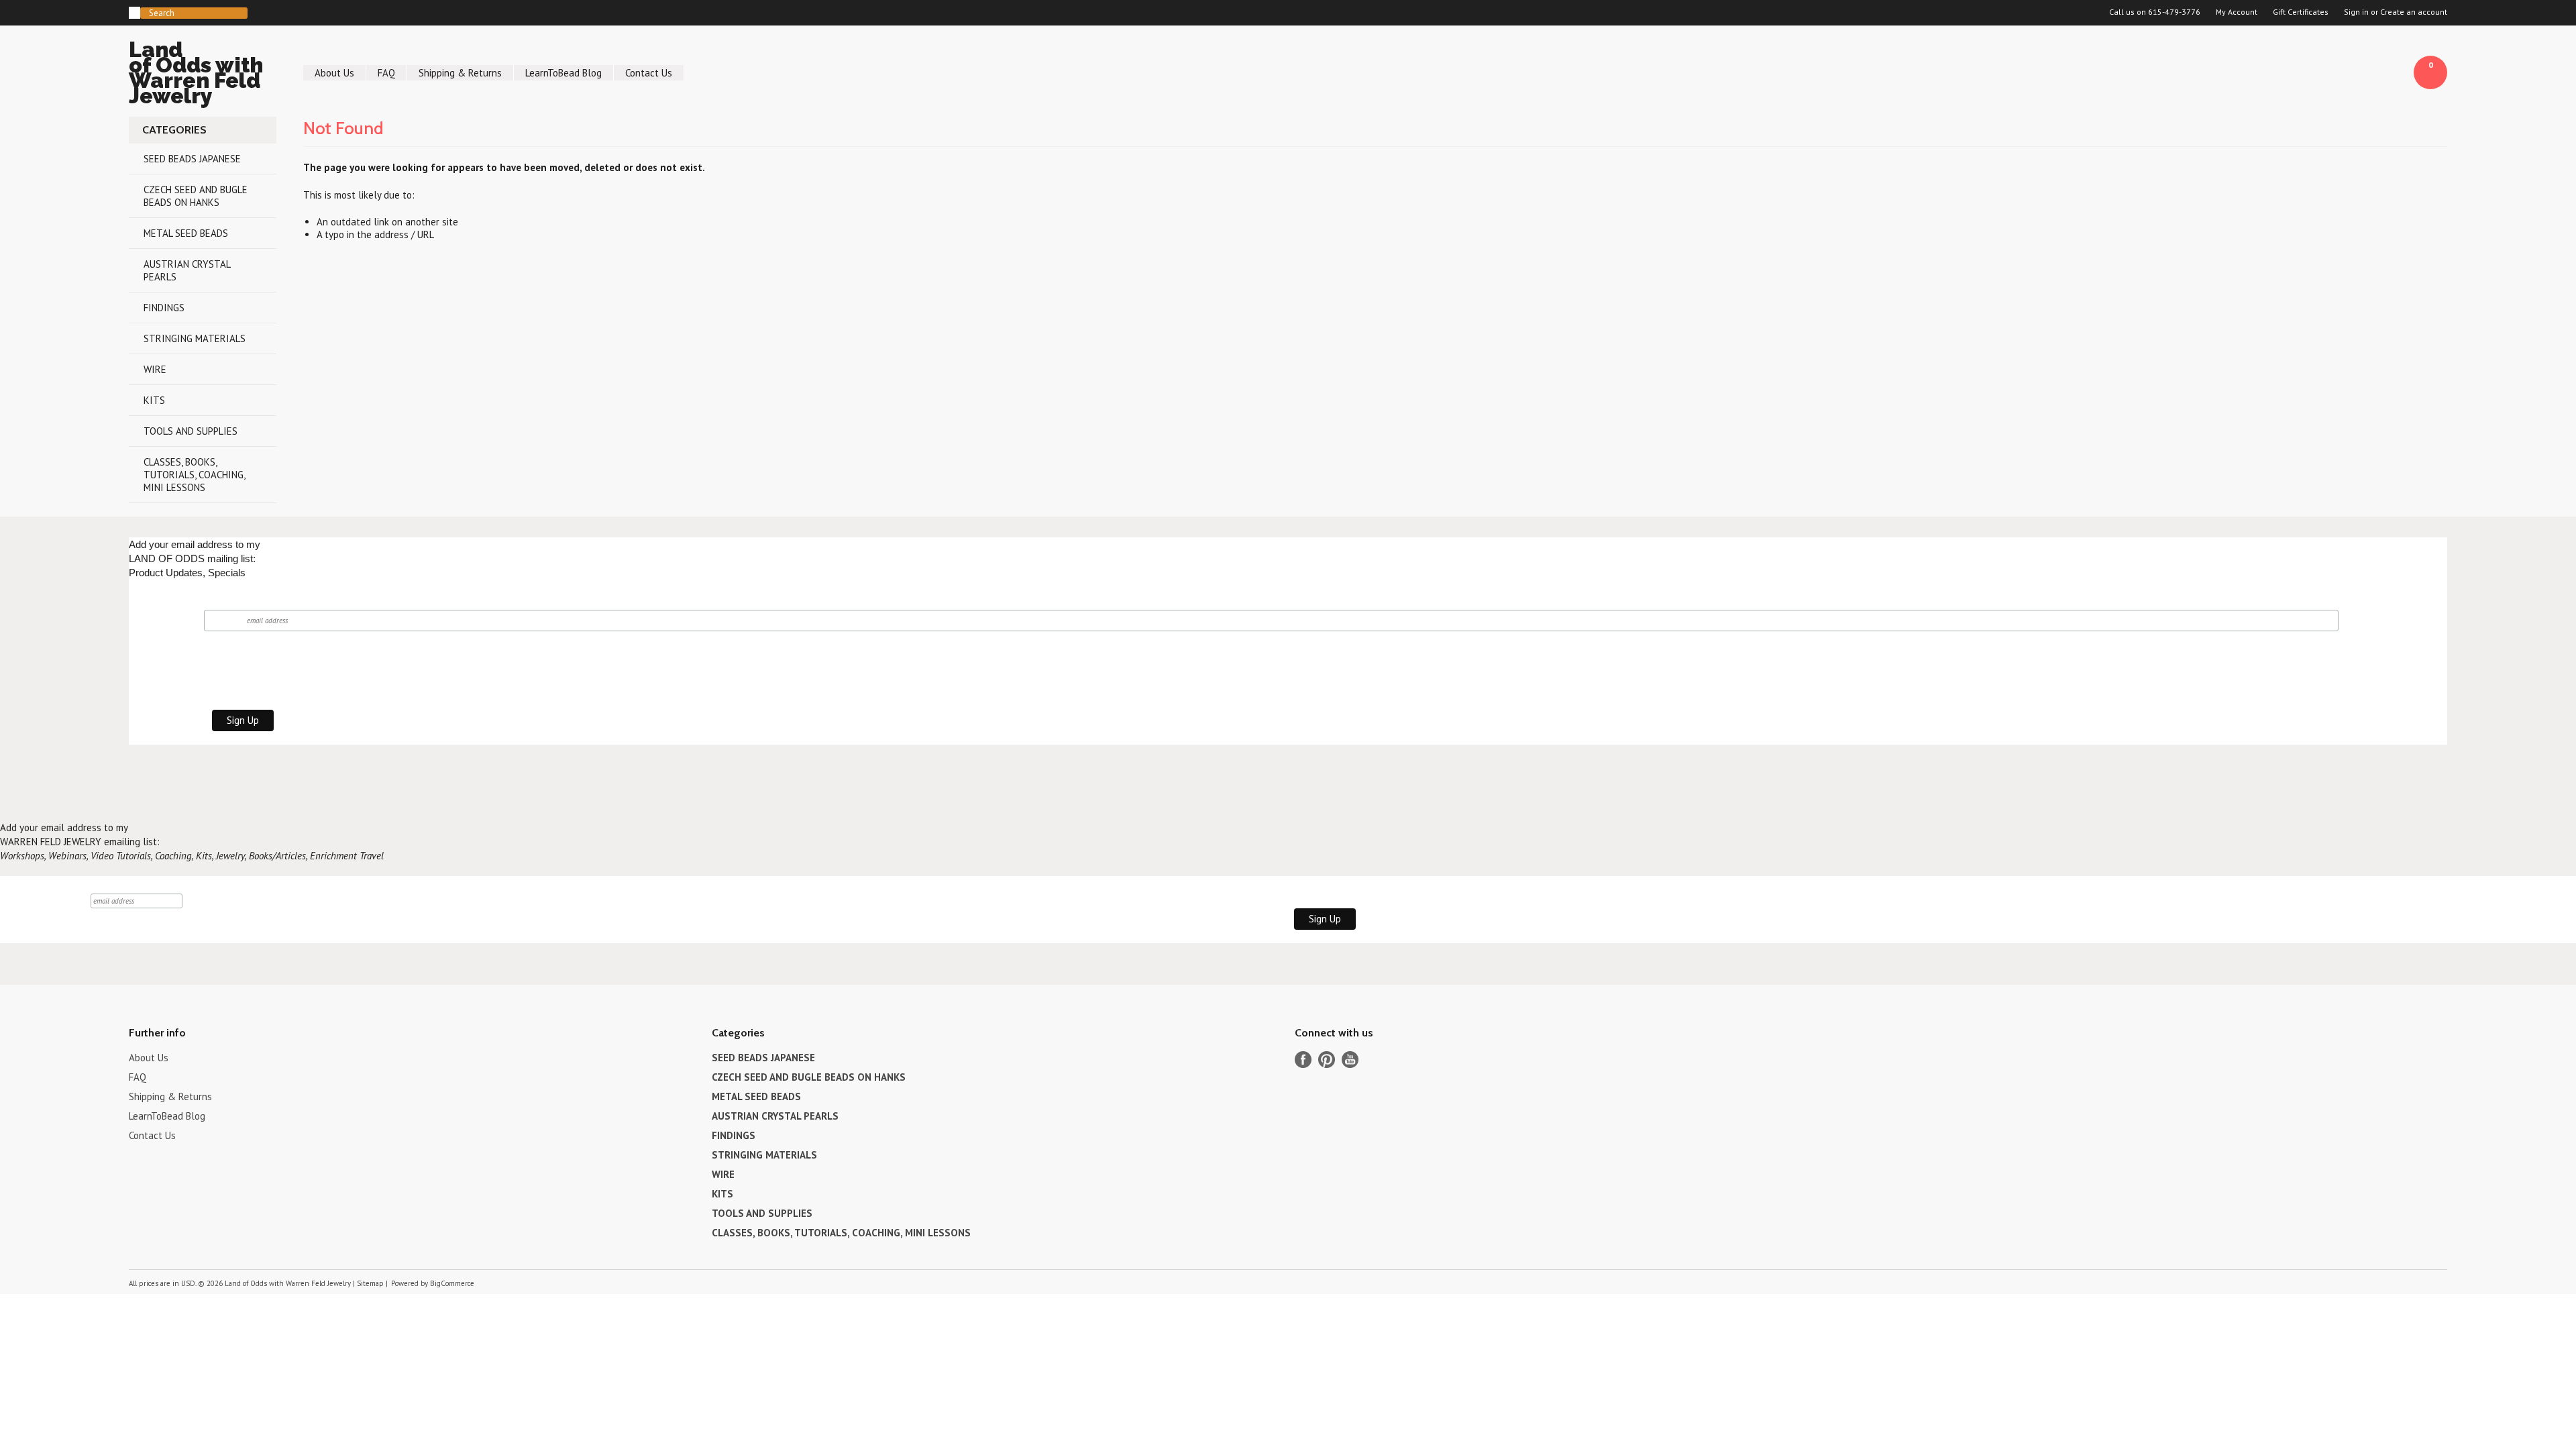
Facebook (1303, 1060)
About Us (334, 73)
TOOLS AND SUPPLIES (191, 431)
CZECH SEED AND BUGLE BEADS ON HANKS (196, 196)
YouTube (1350, 1060)
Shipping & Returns (460, 73)
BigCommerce (452, 1283)
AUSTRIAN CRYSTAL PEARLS (187, 270)
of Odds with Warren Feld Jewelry (196, 75)
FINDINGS (164, 308)
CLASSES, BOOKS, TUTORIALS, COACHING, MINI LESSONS (195, 475)
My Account (2237, 12)
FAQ (386, 73)
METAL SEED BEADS (186, 233)
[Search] (135, 13)
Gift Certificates (2301, 12)
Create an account (2414, 12)
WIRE (155, 369)
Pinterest (1327, 1060)
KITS (154, 400)
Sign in (2356, 12)
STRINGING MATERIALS (195, 338)
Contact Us (649, 73)
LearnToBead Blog (563, 73)
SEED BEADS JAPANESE (192, 159)
